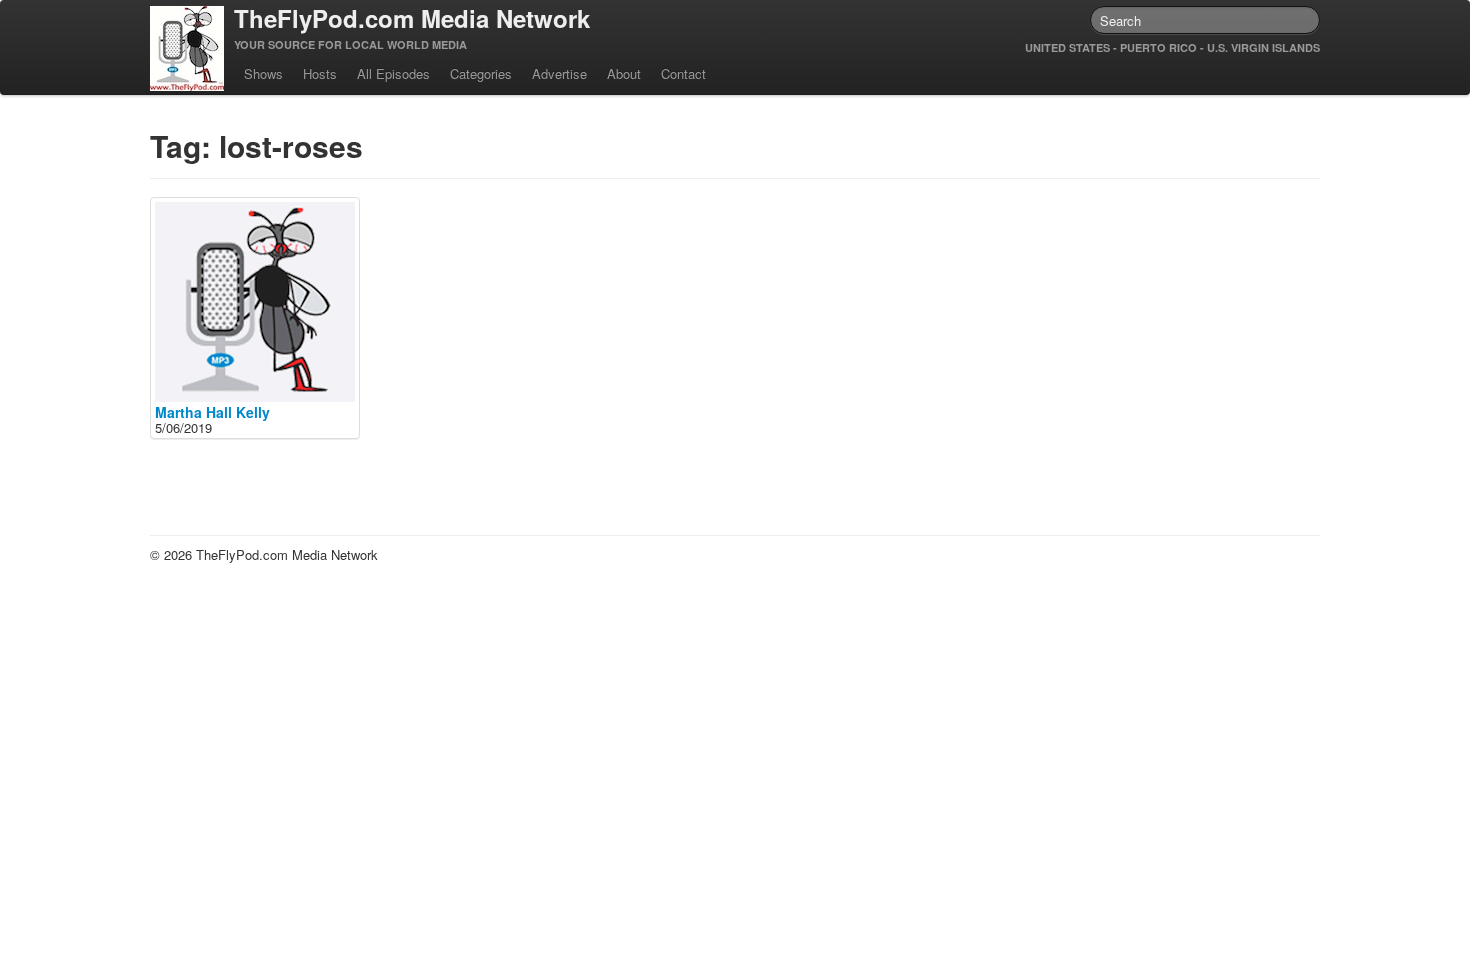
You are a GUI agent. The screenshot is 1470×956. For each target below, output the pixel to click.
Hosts (320, 73)
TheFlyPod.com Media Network (412, 18)
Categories (481, 73)
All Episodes (393, 73)
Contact (683, 73)
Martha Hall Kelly (212, 412)
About (624, 73)
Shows (263, 73)
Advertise (559, 73)
